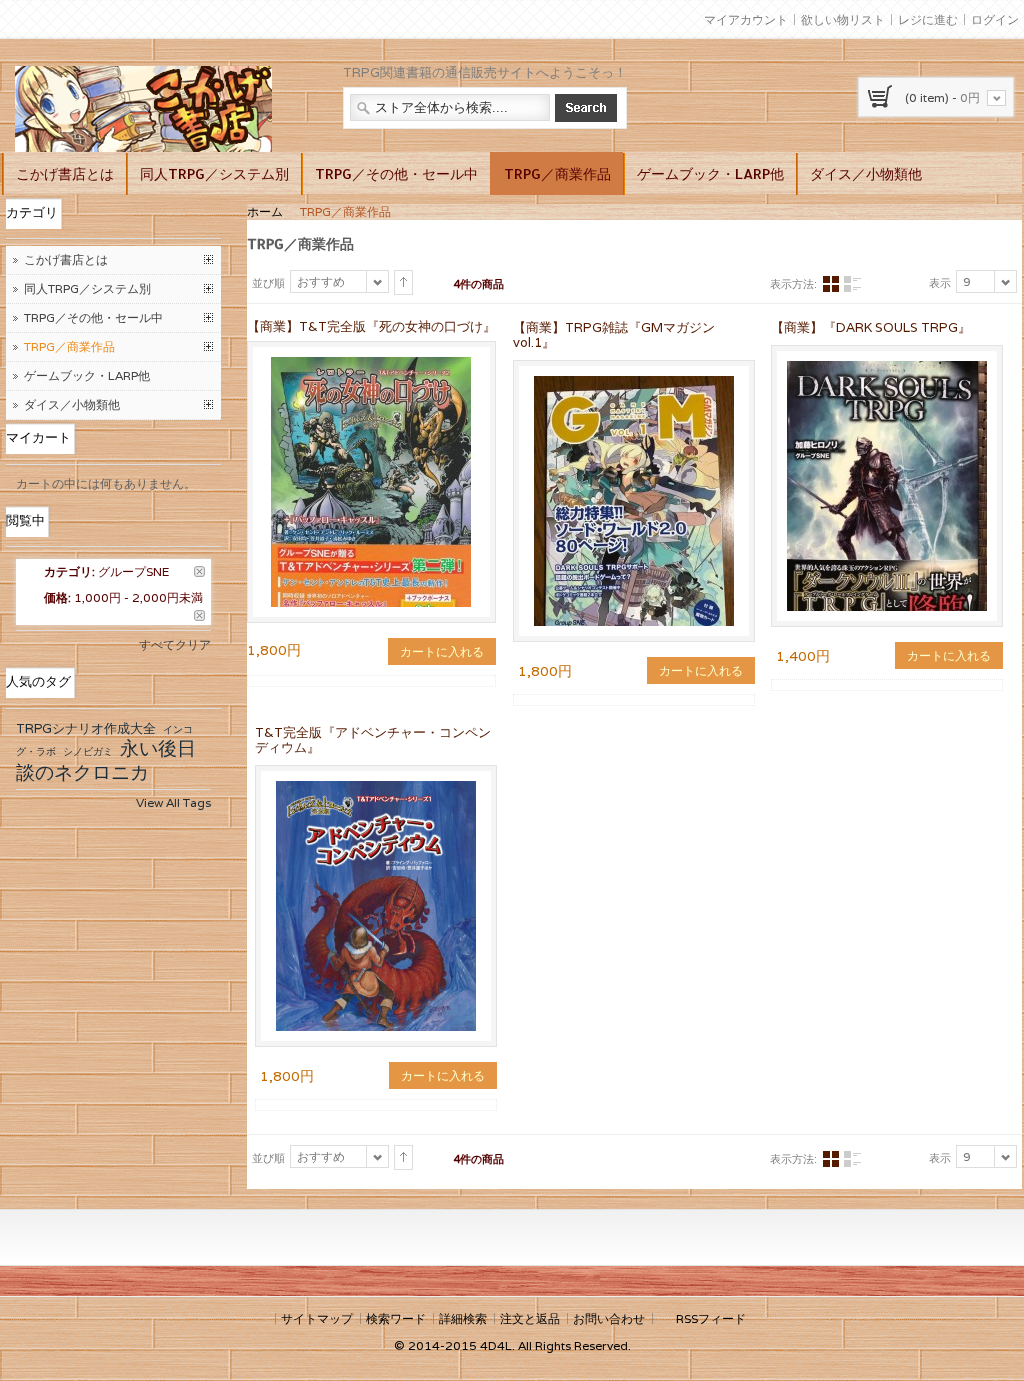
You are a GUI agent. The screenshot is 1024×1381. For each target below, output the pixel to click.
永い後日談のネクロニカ (106, 760)
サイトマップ (317, 1318)
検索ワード (396, 1318)
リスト (852, 284)
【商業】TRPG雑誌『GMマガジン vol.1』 (614, 335)
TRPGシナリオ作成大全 (86, 728)
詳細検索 (463, 1318)
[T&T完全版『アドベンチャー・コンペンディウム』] (376, 906)
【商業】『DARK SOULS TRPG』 (871, 327)
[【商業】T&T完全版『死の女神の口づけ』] (371, 365)
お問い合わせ (609, 1318)
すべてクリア (175, 644)
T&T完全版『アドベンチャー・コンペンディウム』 (373, 740)
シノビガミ (88, 751)
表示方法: (793, 284)
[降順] (403, 283)
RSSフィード (711, 1318)
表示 (940, 283)
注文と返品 (530, 1318)
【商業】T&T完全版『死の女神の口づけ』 (371, 326)
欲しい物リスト (843, 19)
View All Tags (173, 802)
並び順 (268, 283)
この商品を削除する (199, 571)
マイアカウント (746, 19)
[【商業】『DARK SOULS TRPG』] (887, 486)
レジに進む (928, 19)
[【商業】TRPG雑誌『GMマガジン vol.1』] (634, 501)
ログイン (995, 19)
